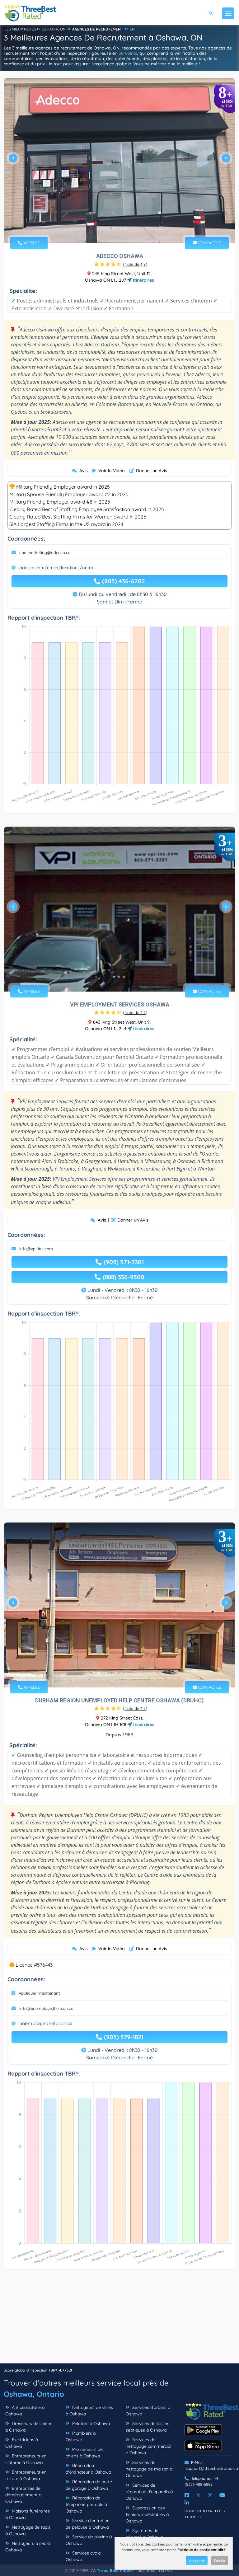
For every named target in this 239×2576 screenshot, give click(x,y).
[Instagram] (210, 2495)
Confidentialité (203, 2511)
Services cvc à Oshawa (83, 2556)
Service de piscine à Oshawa (89, 2540)
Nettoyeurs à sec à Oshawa (28, 2547)
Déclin (220, 2561)
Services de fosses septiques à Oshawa (148, 2427)
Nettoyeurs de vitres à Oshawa (89, 2411)
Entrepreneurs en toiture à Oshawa (26, 2475)
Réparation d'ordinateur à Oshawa (88, 2469)
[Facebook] (187, 2495)
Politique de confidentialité (202, 2550)
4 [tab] (126, 228)
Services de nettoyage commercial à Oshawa (148, 2446)
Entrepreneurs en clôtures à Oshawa (26, 2459)
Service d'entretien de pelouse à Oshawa (88, 2524)
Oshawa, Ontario (34, 2394)
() (135, 264)
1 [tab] (111, 228)
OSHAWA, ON (54, 29)
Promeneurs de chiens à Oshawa (84, 2453)
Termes (193, 2517)
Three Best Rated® (115, 2570)
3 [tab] (121, 228)
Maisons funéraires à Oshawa (28, 2514)
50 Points (128, 53)
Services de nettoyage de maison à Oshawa (149, 2469)
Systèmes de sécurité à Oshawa (144, 2534)
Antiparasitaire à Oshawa (25, 2411)
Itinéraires (143, 280)
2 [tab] (116, 228)
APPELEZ (31, 243)
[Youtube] (222, 2495)
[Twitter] (198, 2495)
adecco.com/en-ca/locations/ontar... (58, 568)
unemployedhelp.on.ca (46, 2023)
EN (132, 29)
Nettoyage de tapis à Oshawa (28, 2530)
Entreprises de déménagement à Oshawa (23, 2495)
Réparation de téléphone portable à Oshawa (86, 2504)
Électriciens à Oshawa (22, 2443)
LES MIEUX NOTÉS (20, 29)
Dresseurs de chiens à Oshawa (29, 2427)
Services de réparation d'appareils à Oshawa (149, 2492)
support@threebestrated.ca (212, 2468)
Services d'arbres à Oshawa (148, 2411)
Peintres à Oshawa (90, 2424)
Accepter (197, 2561)
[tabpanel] (119, 161)
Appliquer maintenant (39, 1993)
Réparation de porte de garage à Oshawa (89, 2485)
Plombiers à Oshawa (81, 2436)
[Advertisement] (119, 2320)
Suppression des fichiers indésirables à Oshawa (147, 2514)
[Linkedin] (187, 2503)
